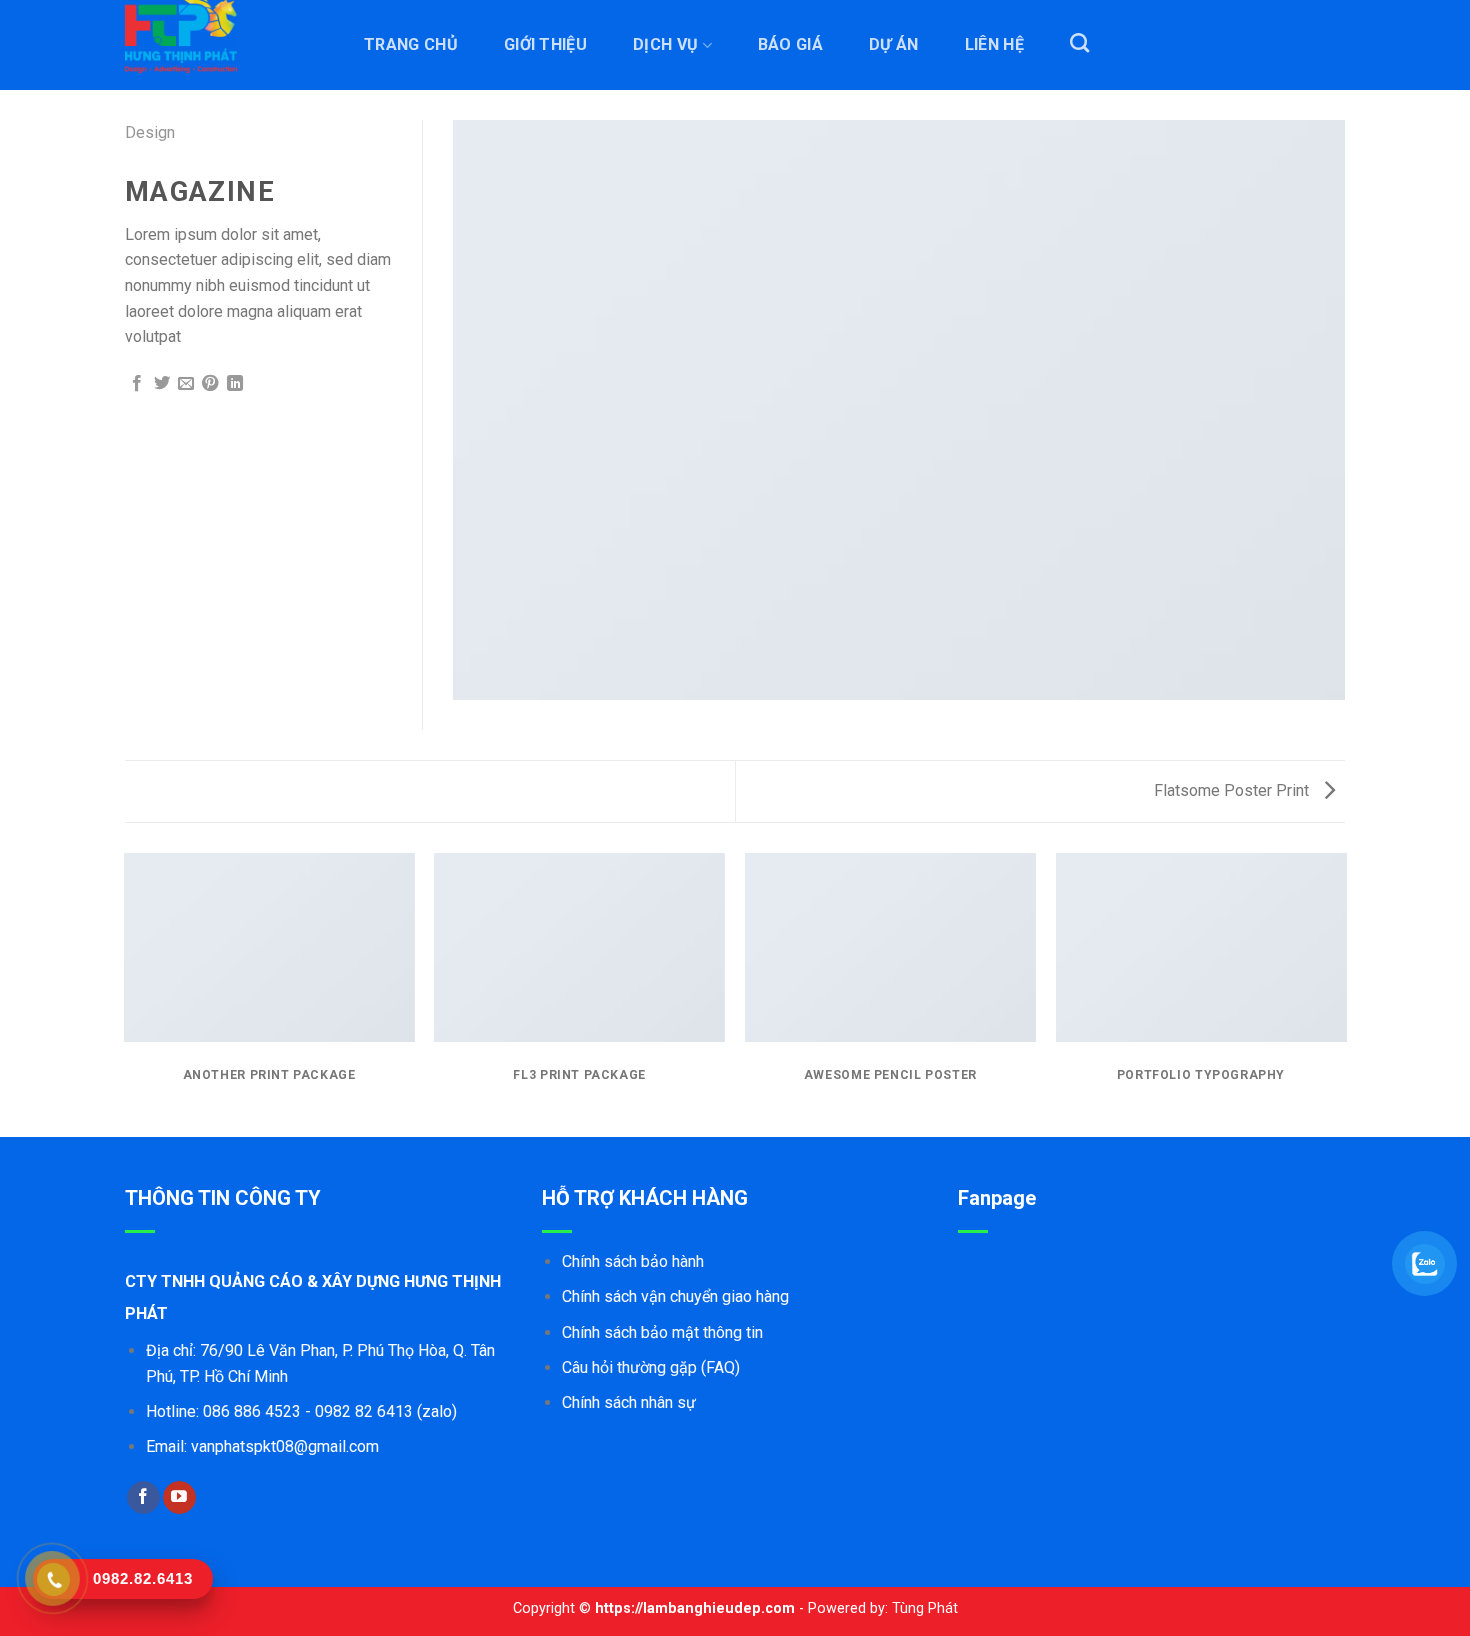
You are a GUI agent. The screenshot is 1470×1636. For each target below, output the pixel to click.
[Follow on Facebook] (143, 1498)
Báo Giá (790, 45)
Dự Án (894, 45)
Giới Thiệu (545, 45)
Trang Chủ (411, 45)
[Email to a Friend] (186, 384)
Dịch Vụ (665, 45)
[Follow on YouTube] (179, 1498)
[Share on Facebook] (137, 384)
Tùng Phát (925, 1608)
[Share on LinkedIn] (235, 384)
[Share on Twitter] (162, 384)
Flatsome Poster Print (1233, 790)
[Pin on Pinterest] (210, 384)
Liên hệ (994, 45)
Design (150, 132)
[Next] (1345, 993)
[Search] (1079, 42)
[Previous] (125, 993)
